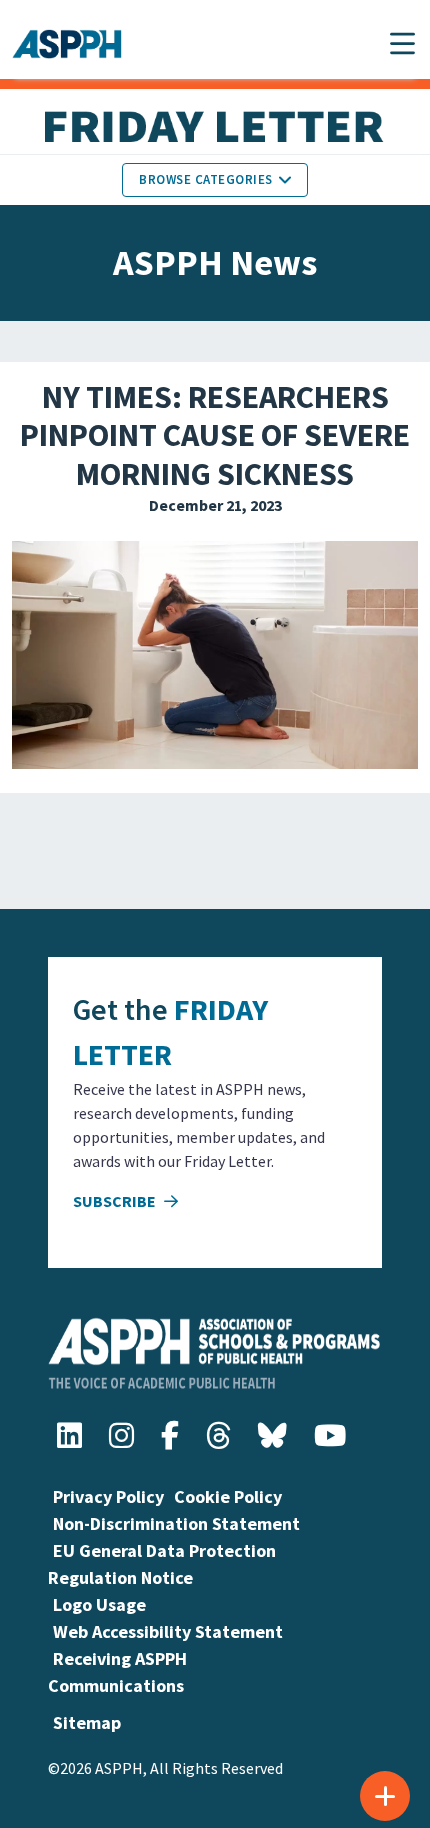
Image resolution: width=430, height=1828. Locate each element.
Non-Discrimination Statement (176, 1523)
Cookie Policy (228, 1496)
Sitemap (87, 1722)
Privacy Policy (108, 1496)
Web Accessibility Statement (168, 1631)
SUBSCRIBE (116, 1201)
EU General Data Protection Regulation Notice (162, 1564)
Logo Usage (99, 1604)
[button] (402, 43)
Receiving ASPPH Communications (117, 1672)
